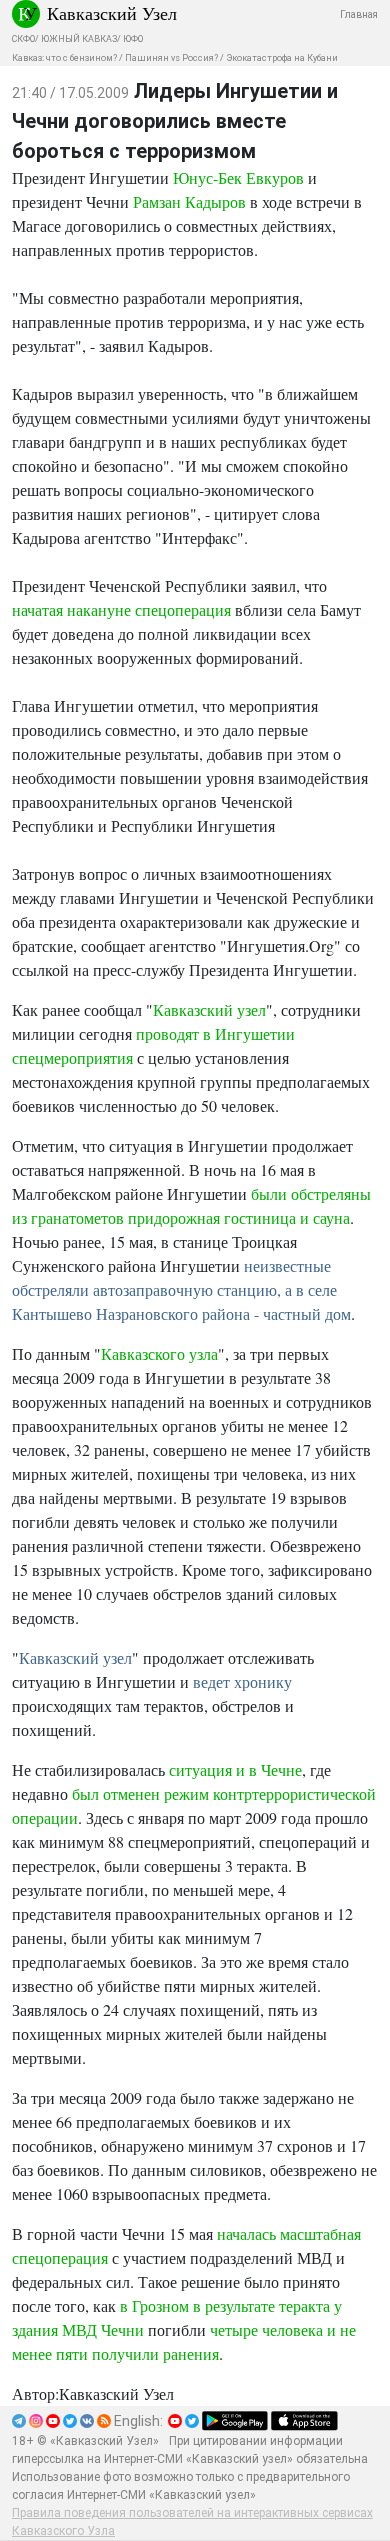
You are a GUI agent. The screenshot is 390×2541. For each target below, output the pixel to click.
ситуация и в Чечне (235, 1769)
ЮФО (133, 39)
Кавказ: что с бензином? (64, 58)
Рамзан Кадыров (189, 201)
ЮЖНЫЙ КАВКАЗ (79, 39)
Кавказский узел (209, 1009)
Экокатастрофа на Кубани (282, 58)
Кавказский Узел (112, 13)
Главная (359, 14)
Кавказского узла (159, 1353)
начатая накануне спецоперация (121, 609)
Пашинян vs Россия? (171, 58)
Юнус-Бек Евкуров (238, 177)
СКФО (23, 39)
